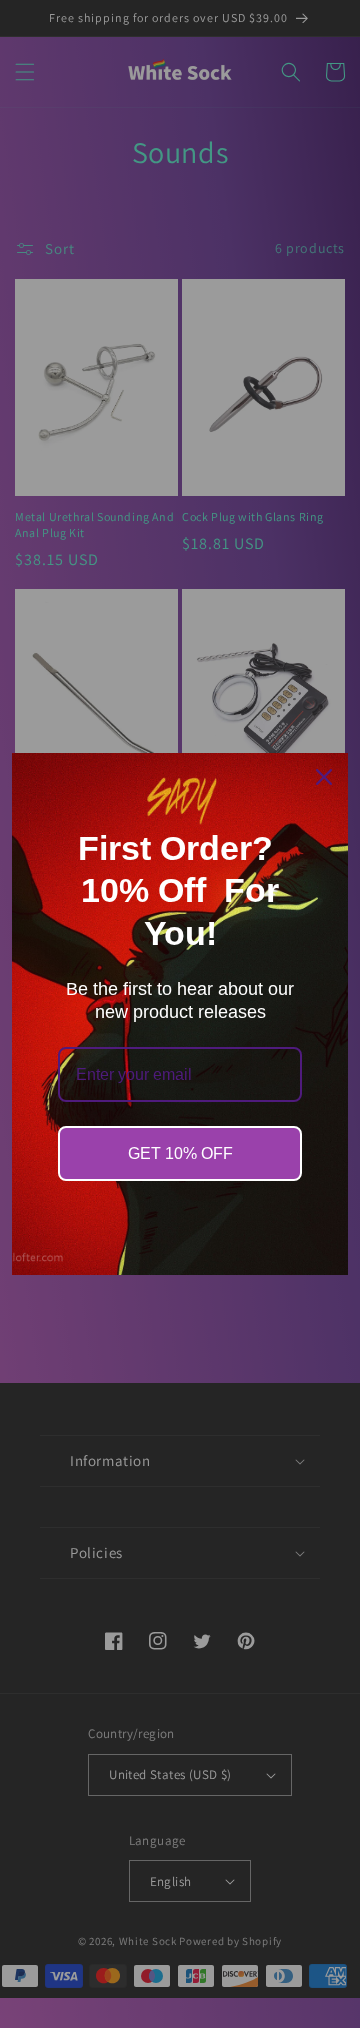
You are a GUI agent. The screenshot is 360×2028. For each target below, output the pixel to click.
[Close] (324, 777)
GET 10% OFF (180, 1153)
